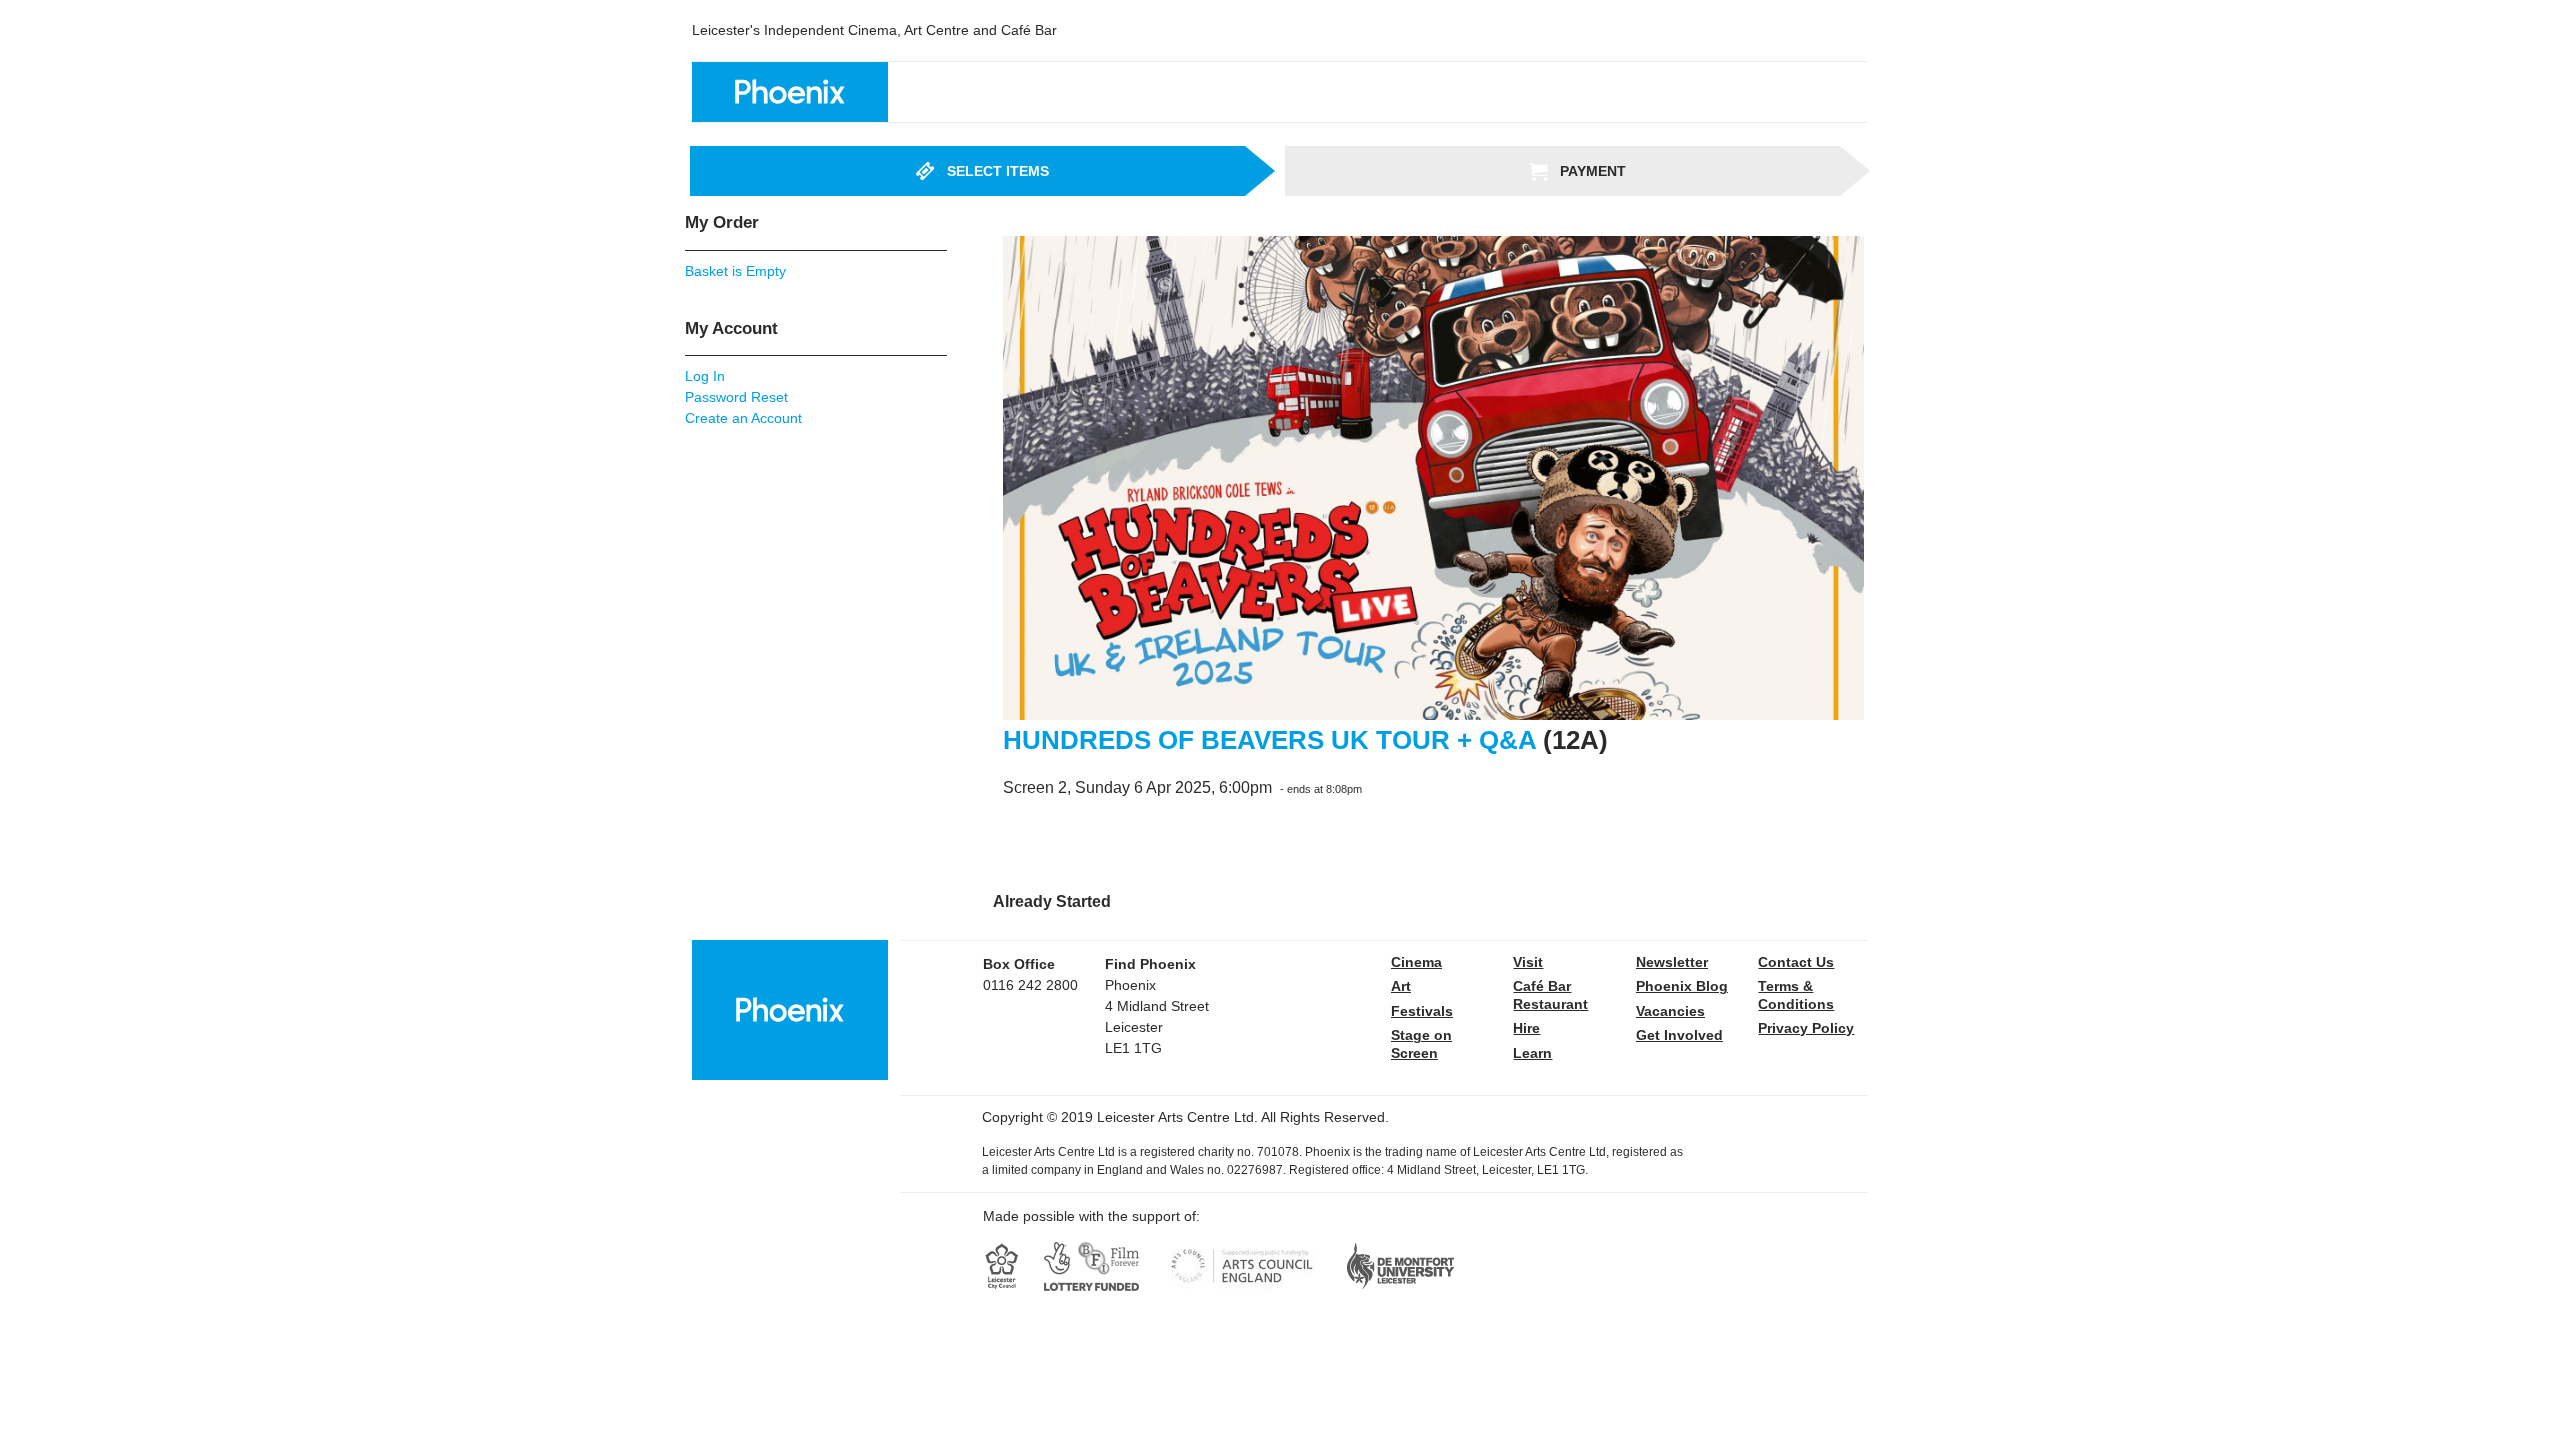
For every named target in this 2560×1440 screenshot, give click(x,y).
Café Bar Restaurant (1550, 995)
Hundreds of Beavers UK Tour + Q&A (1269, 740)
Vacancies (1670, 1011)
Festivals (1422, 1011)
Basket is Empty (735, 271)
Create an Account (743, 418)
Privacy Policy (1806, 1028)
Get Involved (1679, 1035)
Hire (1526, 1028)
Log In (705, 376)
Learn (1532, 1053)
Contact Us (1796, 962)
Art (1401, 986)
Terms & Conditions (1796, 995)
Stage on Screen (1421, 1044)
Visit (1528, 962)
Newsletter (1672, 962)
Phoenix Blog (1682, 986)
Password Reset (736, 397)
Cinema (1416, 962)
